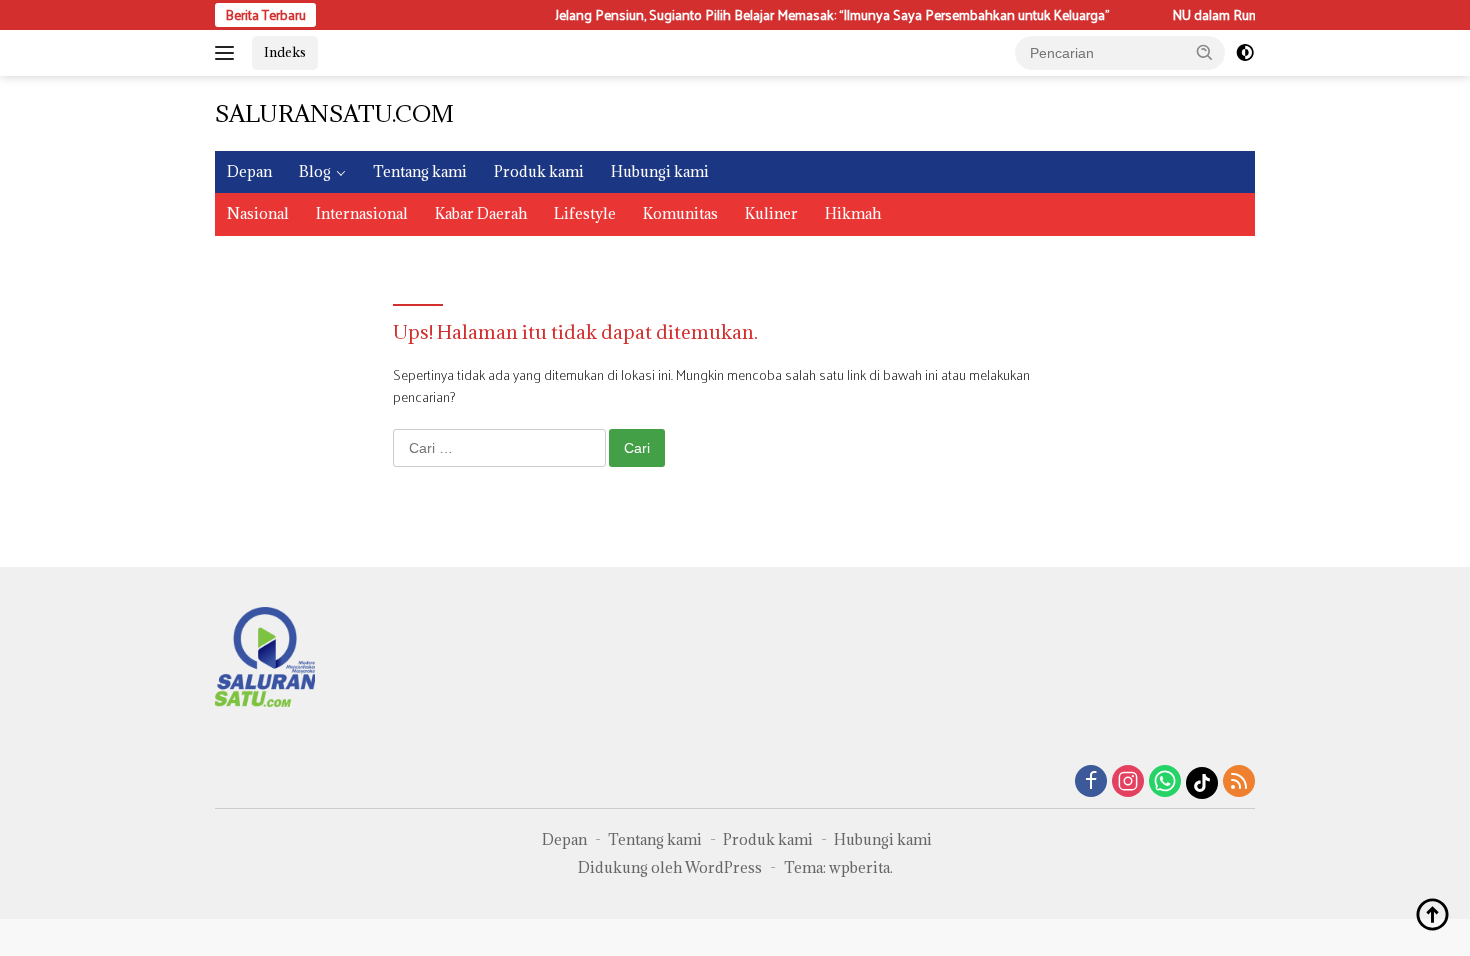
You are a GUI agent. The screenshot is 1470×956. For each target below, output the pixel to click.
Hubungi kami (660, 171)
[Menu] (228, 53)
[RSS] (1239, 782)
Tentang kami (420, 171)
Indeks (285, 52)
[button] (1205, 52)
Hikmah (853, 213)
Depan (249, 171)
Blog (315, 171)
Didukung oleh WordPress (670, 867)
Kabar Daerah (481, 213)
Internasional (362, 213)
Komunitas (680, 213)
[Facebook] (1091, 782)
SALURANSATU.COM (334, 113)
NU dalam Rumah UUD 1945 (1242, 15)
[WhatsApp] (1165, 782)
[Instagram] (1128, 782)
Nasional (258, 213)
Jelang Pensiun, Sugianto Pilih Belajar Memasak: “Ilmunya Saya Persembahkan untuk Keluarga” (819, 15)
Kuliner (771, 213)
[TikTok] (1202, 783)
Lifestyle (585, 213)
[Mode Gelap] (1245, 53)
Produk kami (539, 171)
